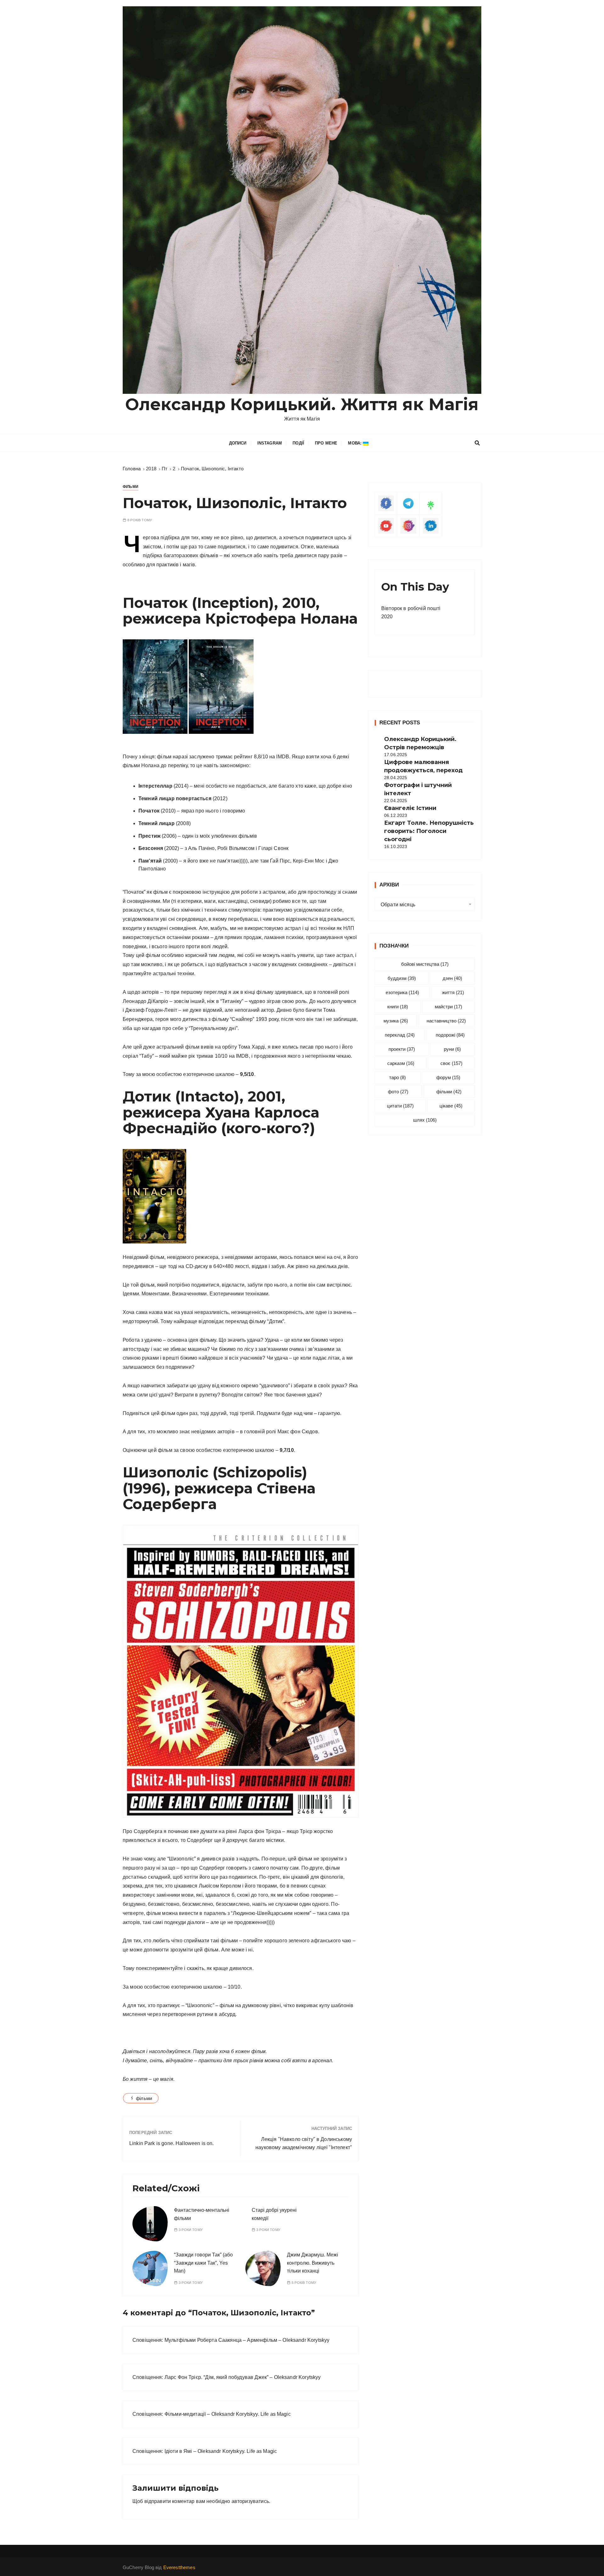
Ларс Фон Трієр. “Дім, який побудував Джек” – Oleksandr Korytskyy (243, 2377)
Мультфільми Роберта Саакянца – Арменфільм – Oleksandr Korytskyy (247, 2340)
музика (396, 1021)
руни (452, 1049)
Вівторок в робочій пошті (411, 608)
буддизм (402, 978)
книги (398, 1007)
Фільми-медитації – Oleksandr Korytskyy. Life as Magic (228, 2414)
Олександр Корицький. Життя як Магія (302, 404)
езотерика (402, 992)
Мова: (355, 443)
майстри (448, 1007)
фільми (144, 2098)
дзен (452, 978)
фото (398, 1092)
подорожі (450, 1035)
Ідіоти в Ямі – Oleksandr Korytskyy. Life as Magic (221, 2451)
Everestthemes (179, 2567)
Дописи (238, 443)
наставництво (446, 1021)
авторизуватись (250, 2501)
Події (298, 443)
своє (451, 1063)
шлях (425, 1120)
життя (453, 992)
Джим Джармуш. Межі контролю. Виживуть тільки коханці (313, 2263)
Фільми (131, 487)
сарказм (401, 1063)
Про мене (326, 443)
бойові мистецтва (425, 964)
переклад (400, 1035)
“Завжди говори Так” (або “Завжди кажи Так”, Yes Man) (203, 2263)
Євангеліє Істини (410, 808)
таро (397, 1077)
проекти (402, 1049)
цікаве (451, 1106)
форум (448, 1077)
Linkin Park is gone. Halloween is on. (172, 2143)
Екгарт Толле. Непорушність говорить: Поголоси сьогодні (429, 831)
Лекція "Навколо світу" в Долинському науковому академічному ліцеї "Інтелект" (304, 2143)
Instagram (270, 443)
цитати (400, 1106)
